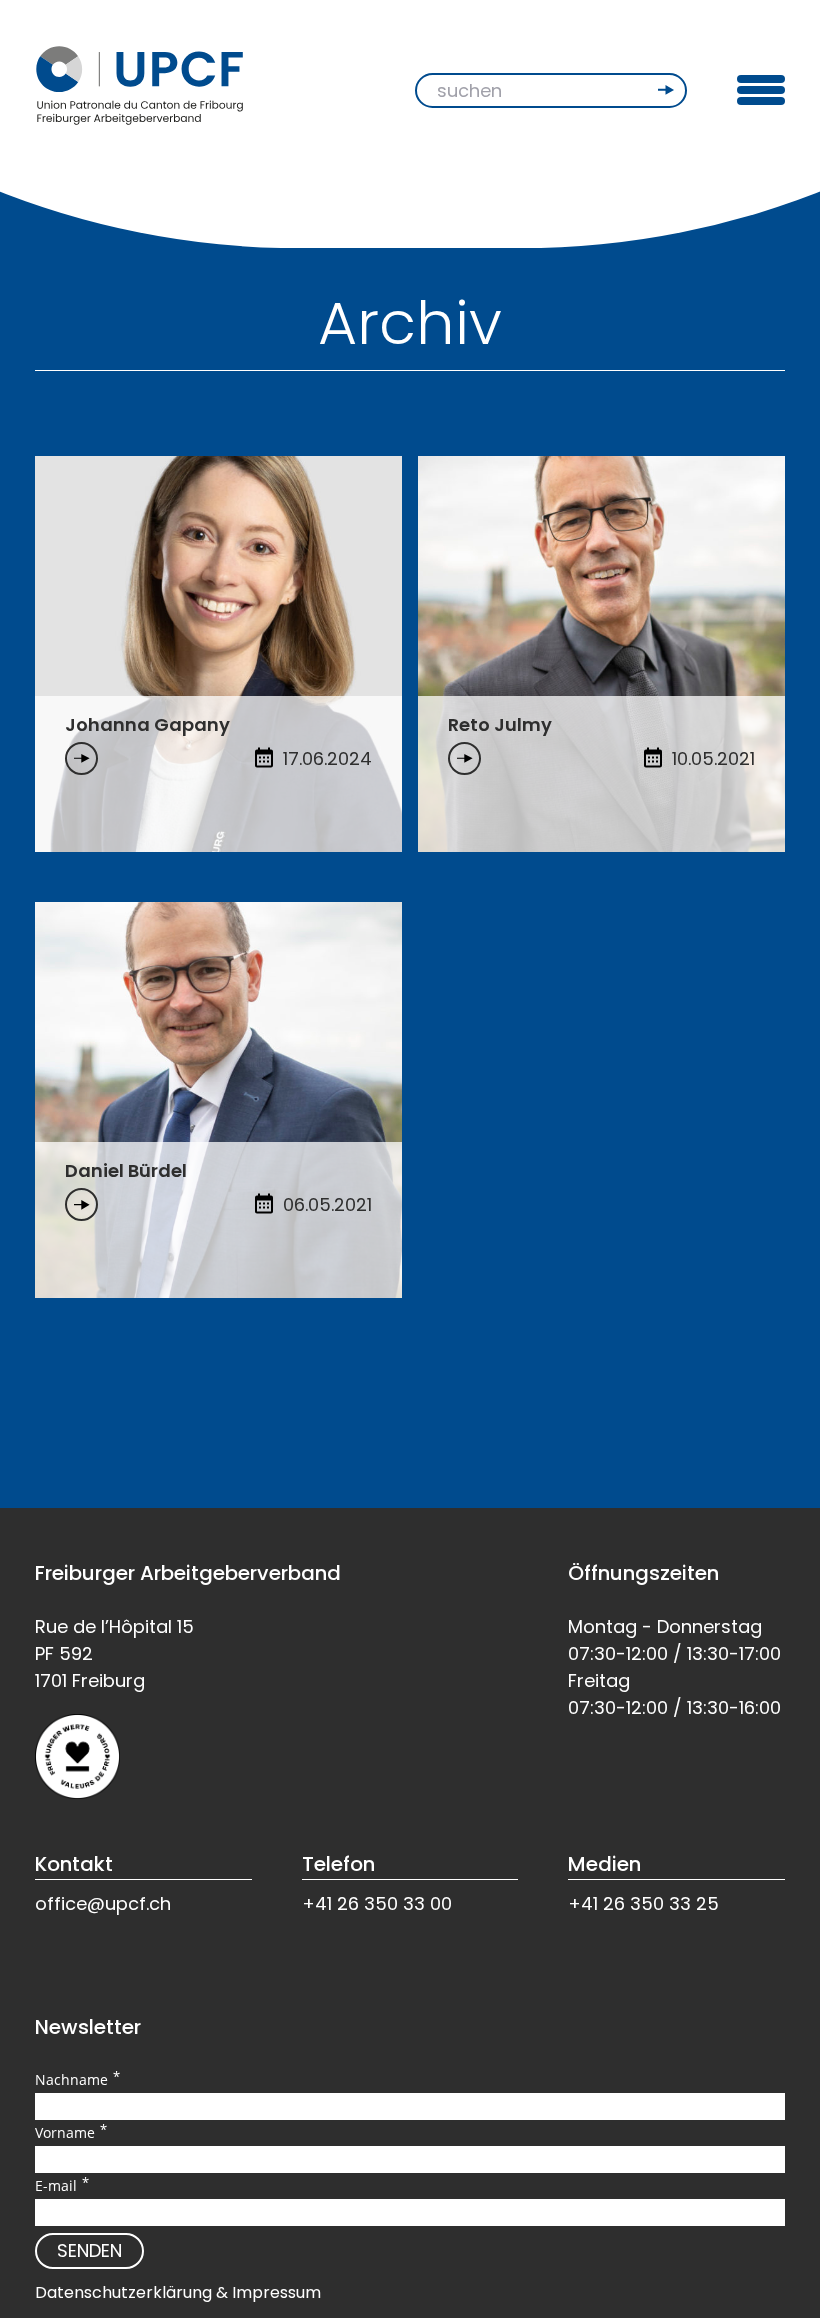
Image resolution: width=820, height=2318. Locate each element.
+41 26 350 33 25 (643, 1903)
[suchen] (668, 90)
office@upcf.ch (103, 1903)
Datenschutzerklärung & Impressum (178, 2292)
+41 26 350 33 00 (377, 1903)
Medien (604, 1864)
